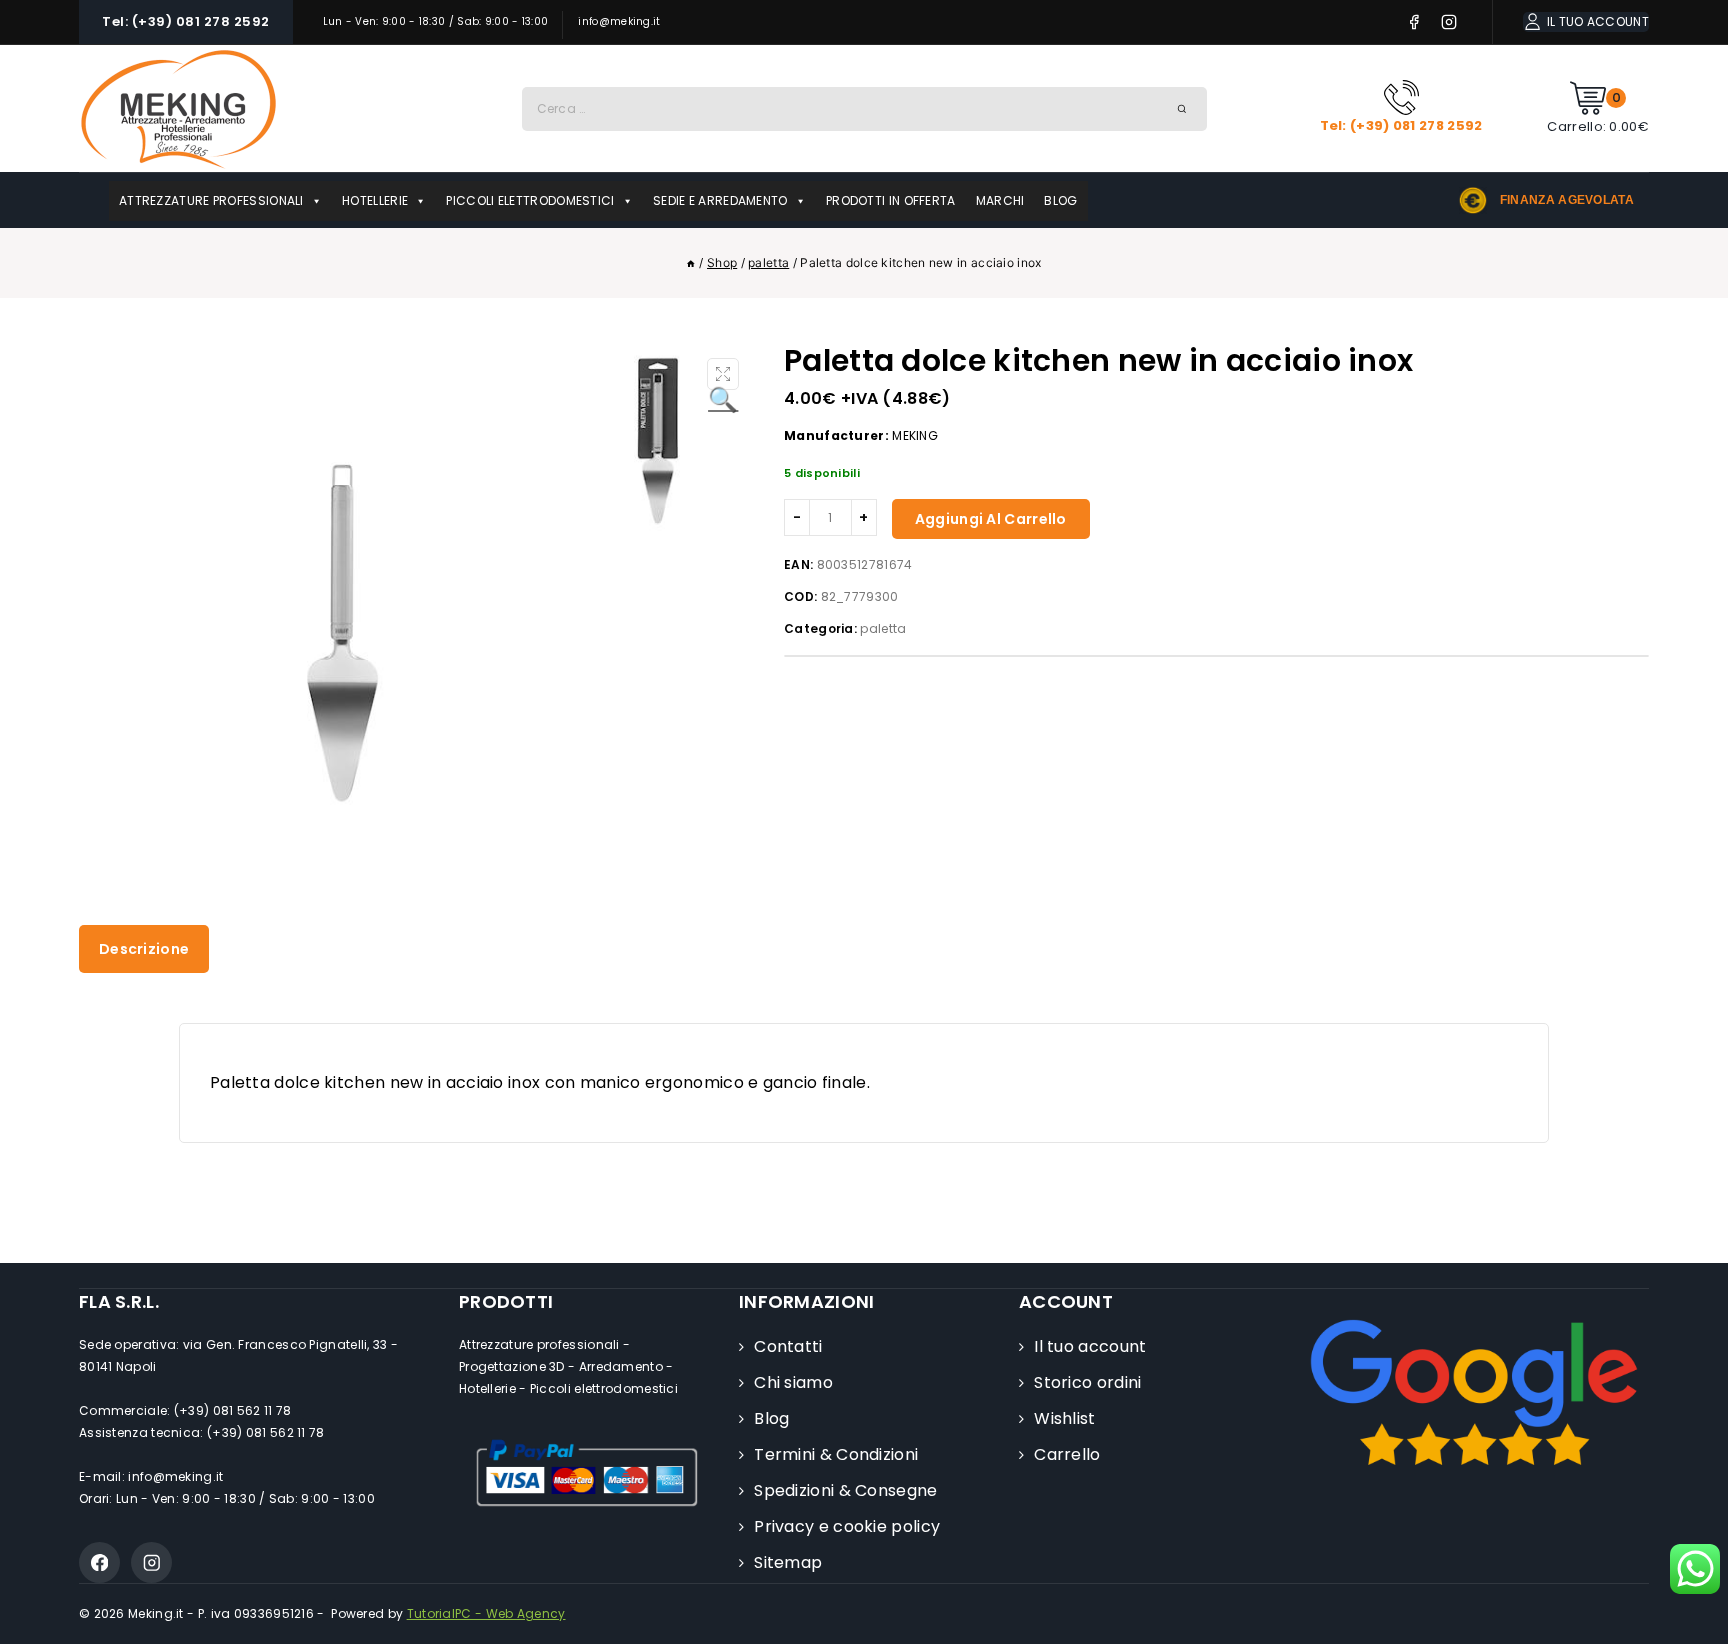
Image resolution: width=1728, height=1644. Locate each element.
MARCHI (1000, 200)
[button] (723, 374)
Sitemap (788, 1562)
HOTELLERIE (375, 200)
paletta (883, 628)
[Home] (691, 262)
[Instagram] (1449, 22)
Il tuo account (1090, 1346)
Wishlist (1064, 1418)
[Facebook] (1414, 22)
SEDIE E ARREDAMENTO (720, 200)
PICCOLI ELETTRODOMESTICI (530, 200)
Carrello (1067, 1454)
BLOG (1060, 200)
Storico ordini (1087, 1382)
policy (847, 1526)
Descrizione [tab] (144, 949)
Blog (771, 1418)
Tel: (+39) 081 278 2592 (186, 21)
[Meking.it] (179, 108)
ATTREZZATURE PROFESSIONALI (211, 200)
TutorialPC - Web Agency (486, 1613)
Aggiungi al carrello (991, 519)
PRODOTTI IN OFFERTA (891, 200)
